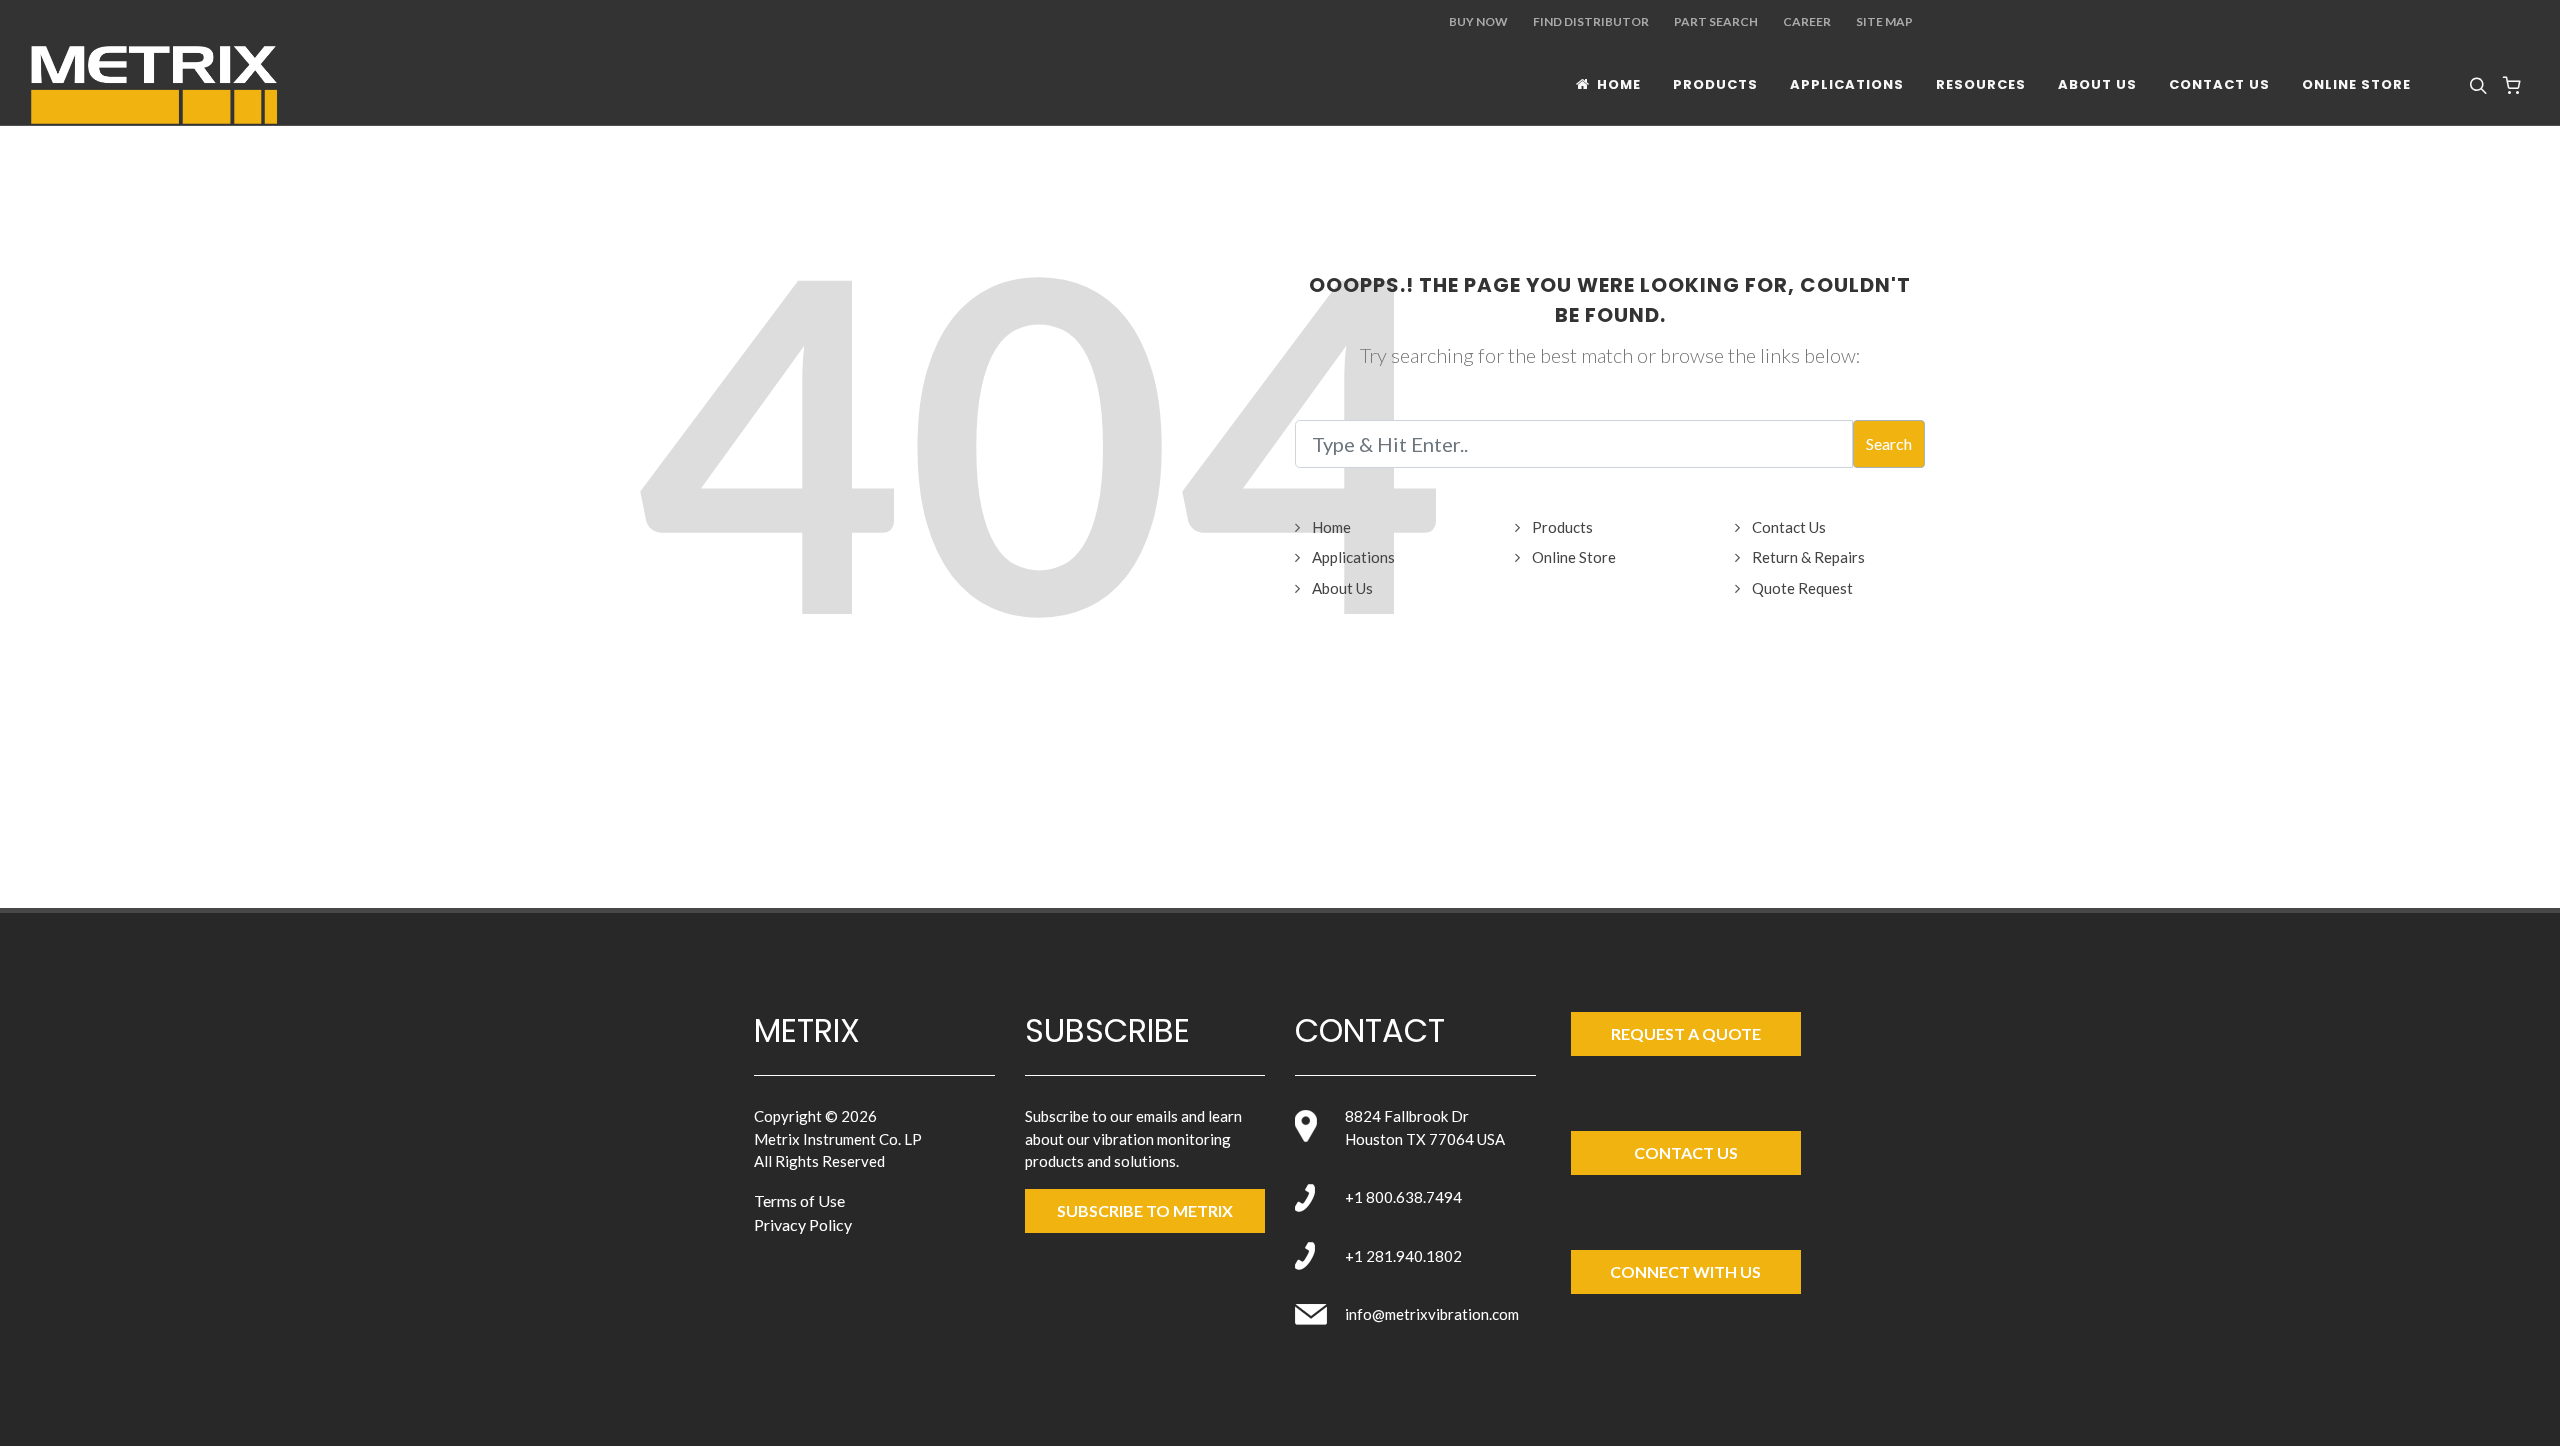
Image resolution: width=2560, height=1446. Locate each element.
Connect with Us (1685, 1271)
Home (1331, 527)
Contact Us (1789, 527)
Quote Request (1802, 588)
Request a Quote (1686, 1033)
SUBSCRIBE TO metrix (1145, 1210)
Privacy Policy (803, 1224)
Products (1562, 527)
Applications (1353, 557)
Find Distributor (1591, 21)
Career (1807, 21)
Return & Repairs (1808, 557)
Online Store (1574, 557)
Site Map (1884, 21)
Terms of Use (799, 1200)
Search (1889, 443)
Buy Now (1478, 21)
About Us (1342, 588)
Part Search (1716, 21)
